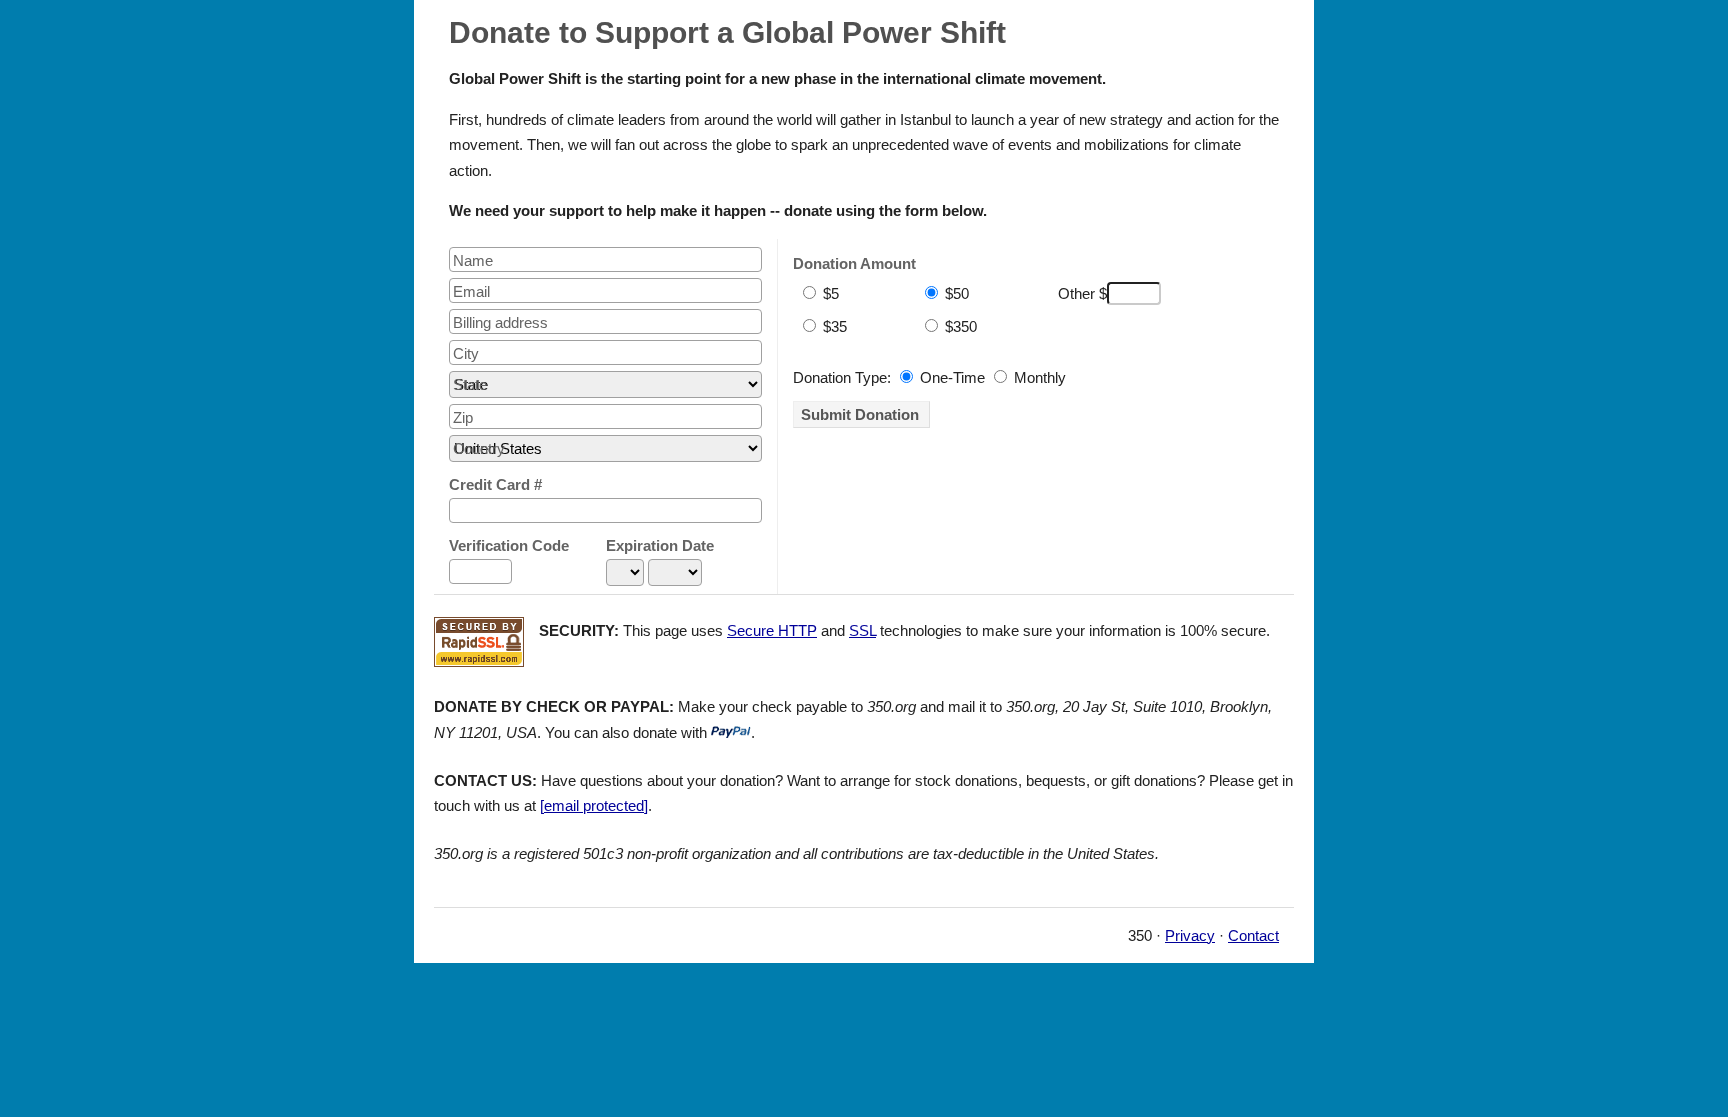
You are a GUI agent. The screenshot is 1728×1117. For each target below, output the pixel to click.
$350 (959, 326)
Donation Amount (854, 263)
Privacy (1190, 935)
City (466, 353)
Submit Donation (860, 414)
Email (471, 291)
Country (479, 448)
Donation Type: (842, 377)
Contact (1253, 935)
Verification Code (509, 545)
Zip (463, 417)
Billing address (500, 322)
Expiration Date (660, 545)
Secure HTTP (772, 630)
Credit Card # (495, 484)
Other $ (1082, 293)
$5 (829, 293)
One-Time (950, 377)
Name (473, 260)
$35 (833, 326)
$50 (955, 293)
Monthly (1038, 377)
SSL (862, 630)
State (470, 384)
